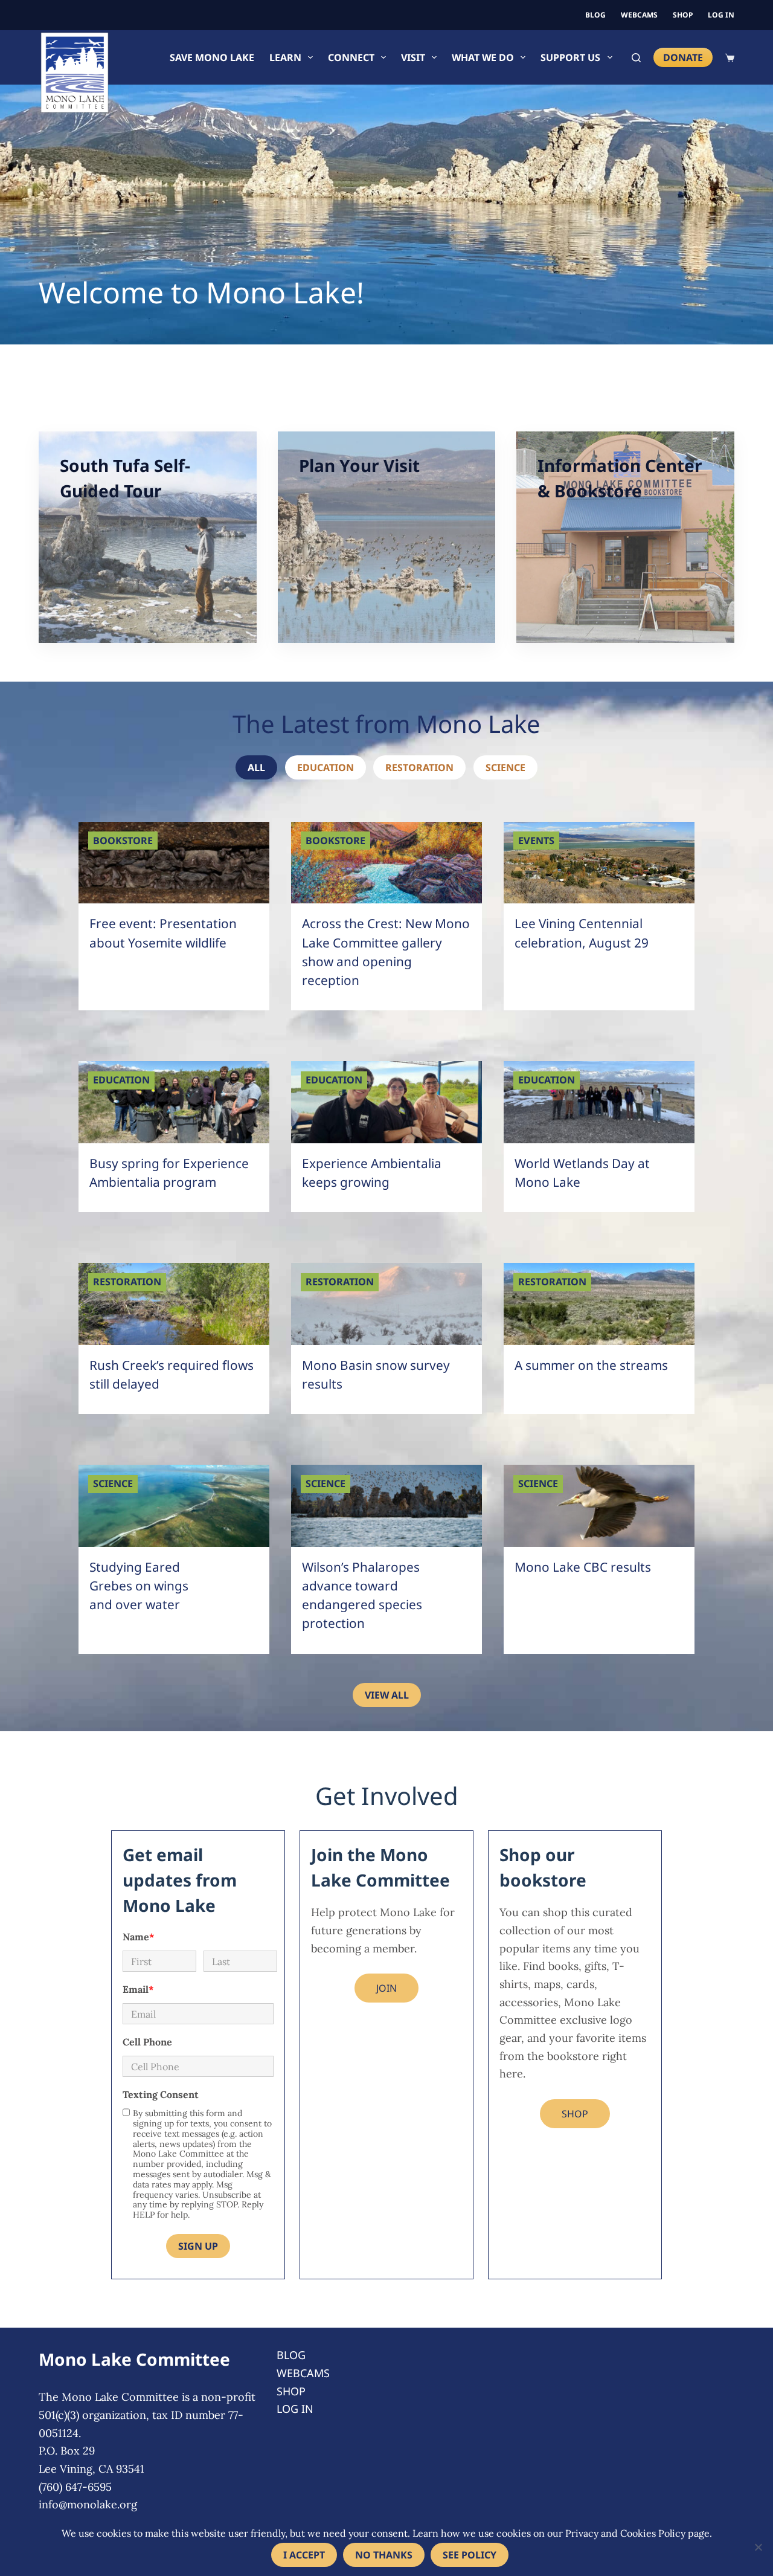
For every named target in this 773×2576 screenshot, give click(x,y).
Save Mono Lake (212, 57)
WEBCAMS (639, 15)
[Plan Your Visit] (387, 537)
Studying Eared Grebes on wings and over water (139, 1586)
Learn (285, 57)
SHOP (683, 15)
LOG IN (721, 15)
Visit (413, 57)
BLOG (595, 15)
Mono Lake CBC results (583, 1567)
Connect (351, 57)
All (256, 767)
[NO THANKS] (758, 2547)
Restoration (419, 767)
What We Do (483, 57)
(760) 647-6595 (75, 2487)
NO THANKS (384, 2555)
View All (387, 1695)
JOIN (386, 1988)
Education (326, 767)
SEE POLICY (470, 2555)
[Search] (636, 58)
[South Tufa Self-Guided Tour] (148, 537)
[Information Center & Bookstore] (625, 537)
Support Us (570, 57)
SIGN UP (198, 2246)
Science (505, 767)
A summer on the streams (591, 1365)
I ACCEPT (304, 2555)
